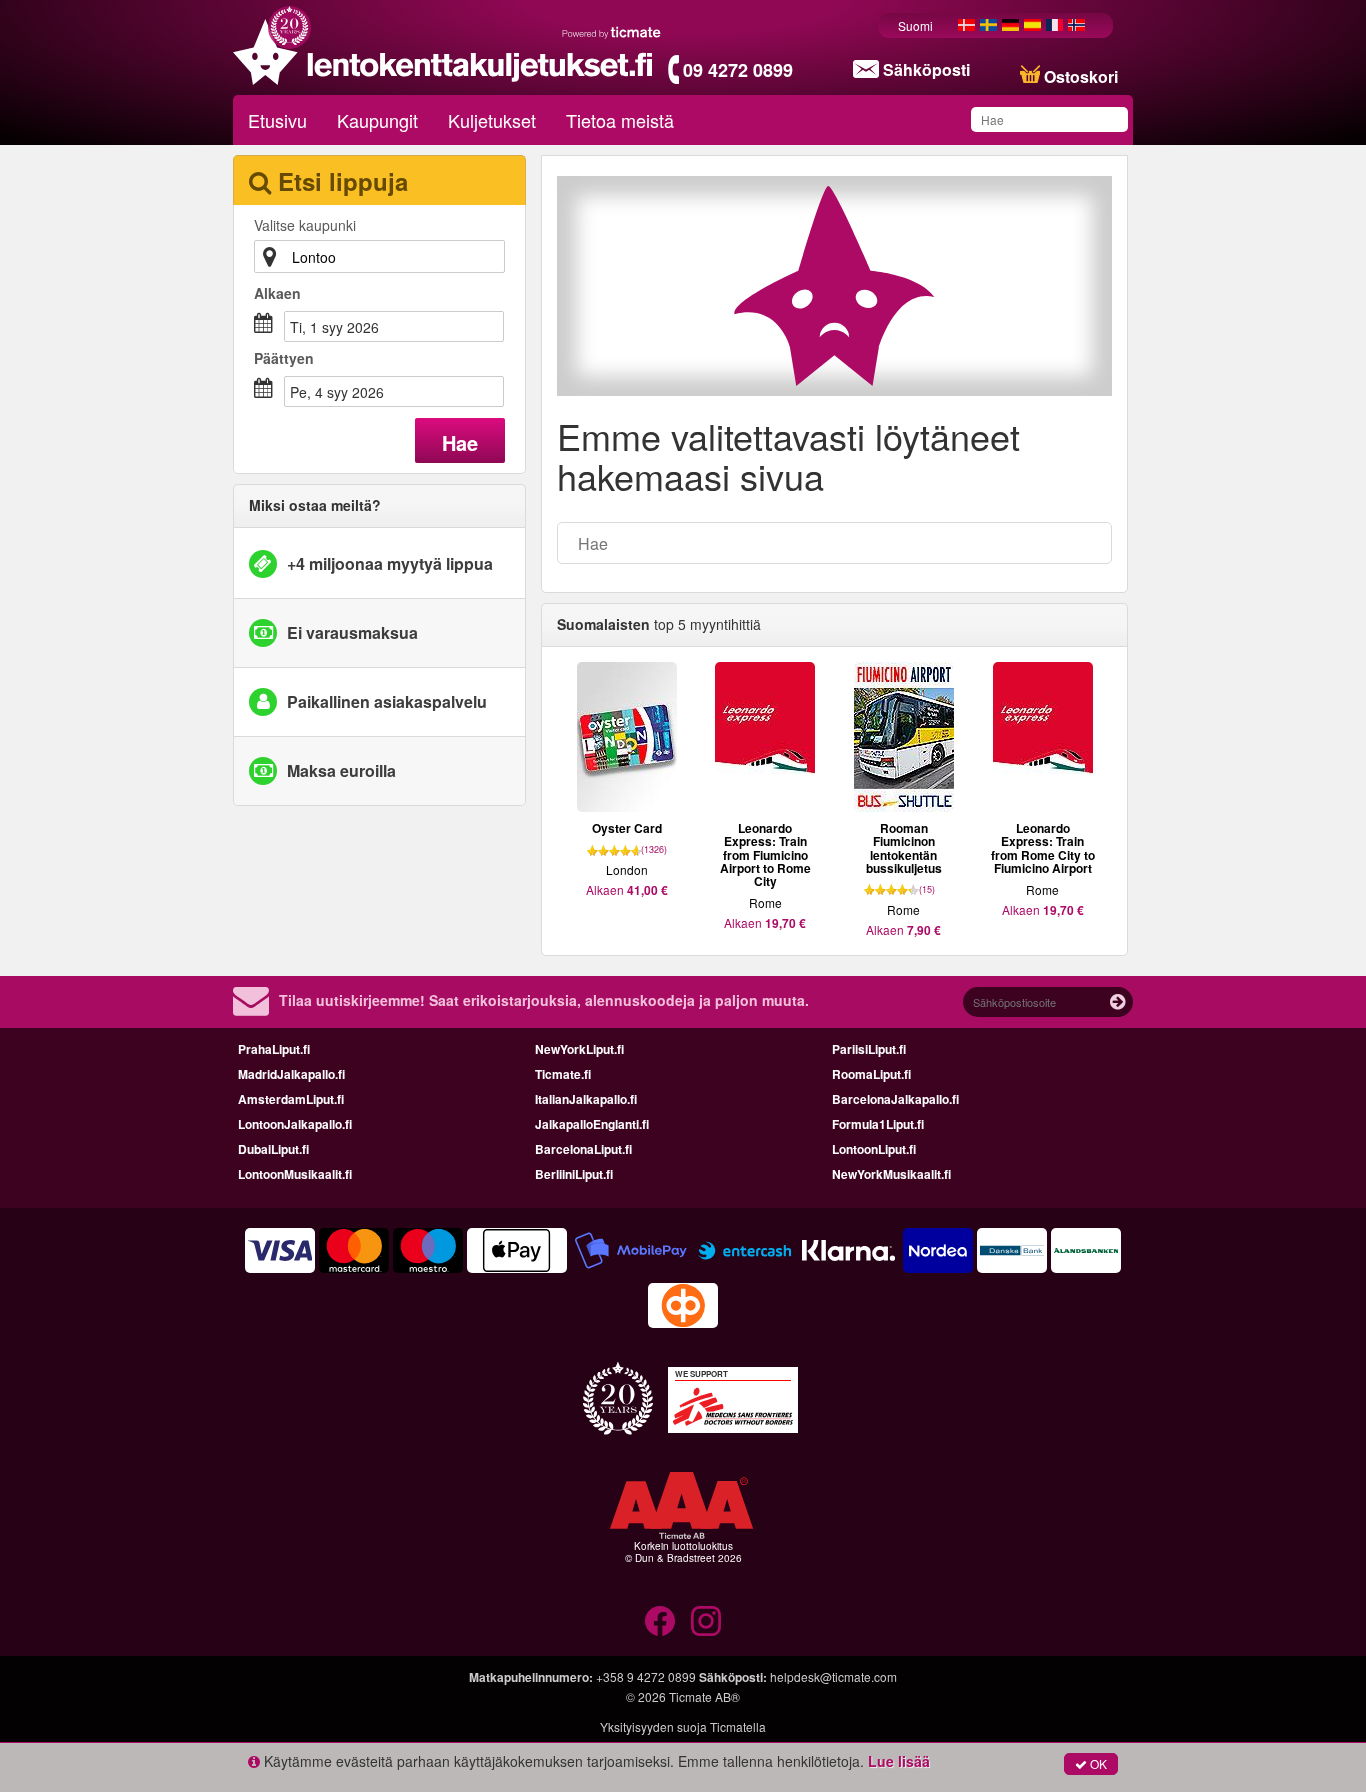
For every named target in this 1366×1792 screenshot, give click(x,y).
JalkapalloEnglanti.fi (592, 1124)
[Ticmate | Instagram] (706, 1621)
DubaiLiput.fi (273, 1149)
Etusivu (277, 120)
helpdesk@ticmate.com (833, 1676)
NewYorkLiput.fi (579, 1049)
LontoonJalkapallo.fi (295, 1124)
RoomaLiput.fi (871, 1074)
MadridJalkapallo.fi (291, 1074)
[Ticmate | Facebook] (660, 1621)
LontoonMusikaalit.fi (295, 1174)
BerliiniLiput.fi (574, 1174)
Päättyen (284, 358)
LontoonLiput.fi (874, 1149)
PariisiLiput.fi (869, 1049)
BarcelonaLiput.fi (583, 1149)
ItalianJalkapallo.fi (586, 1099)
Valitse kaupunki (305, 225)
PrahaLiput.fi (274, 1049)
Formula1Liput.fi (878, 1124)
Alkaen (277, 293)
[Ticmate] (612, 32)
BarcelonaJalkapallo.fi (895, 1099)
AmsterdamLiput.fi (291, 1099)
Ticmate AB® (704, 1696)
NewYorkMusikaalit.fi (891, 1174)
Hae (460, 442)
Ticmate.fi (563, 1074)
